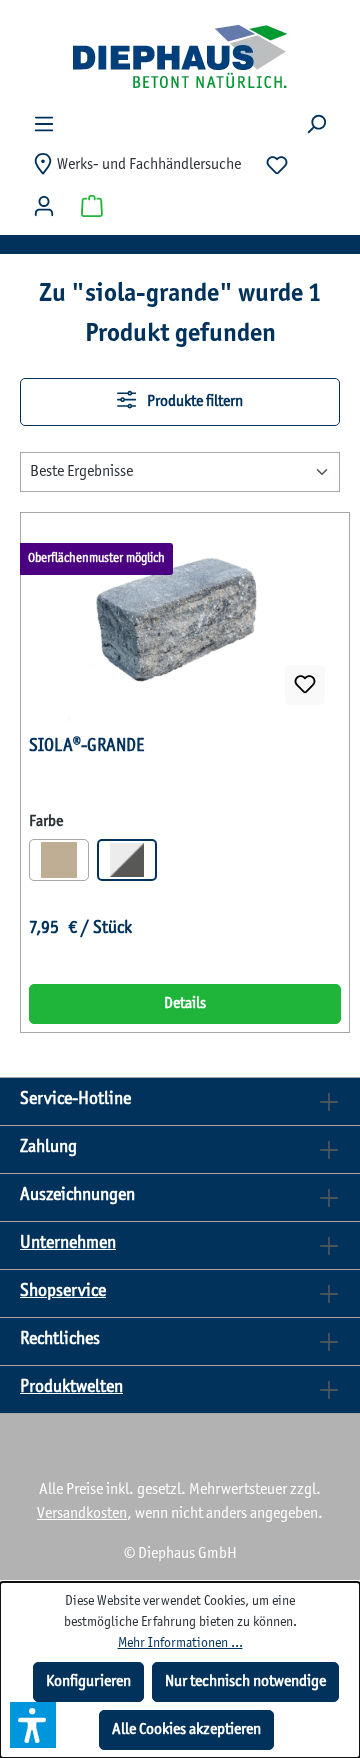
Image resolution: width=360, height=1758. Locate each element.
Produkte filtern (193, 401)
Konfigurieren (88, 1681)
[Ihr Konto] (44, 206)
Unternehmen (68, 1243)
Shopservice (63, 1291)
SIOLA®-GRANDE (86, 746)
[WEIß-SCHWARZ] (127, 860)
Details (185, 1003)
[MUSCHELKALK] (59, 860)
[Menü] (44, 124)
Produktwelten (71, 1387)
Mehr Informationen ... (180, 1643)
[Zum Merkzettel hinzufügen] (305, 685)
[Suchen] (316, 124)
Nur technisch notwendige (245, 1681)
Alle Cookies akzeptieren (186, 1729)
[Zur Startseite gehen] (180, 56)
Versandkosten (82, 1513)
